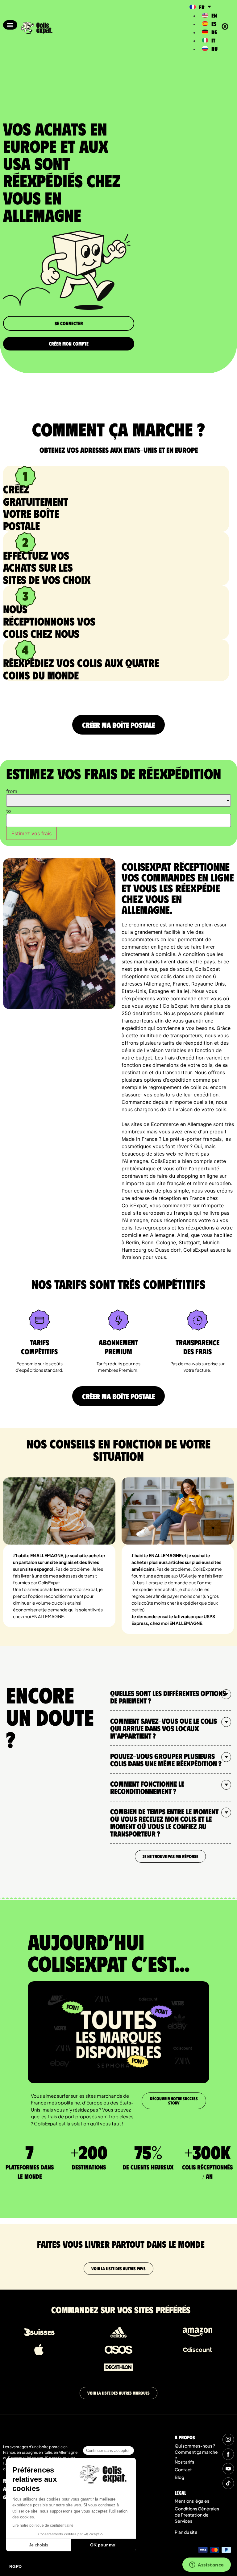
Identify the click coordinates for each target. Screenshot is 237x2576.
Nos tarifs (184, 2462)
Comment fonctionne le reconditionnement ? (147, 1787)
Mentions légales (192, 2501)
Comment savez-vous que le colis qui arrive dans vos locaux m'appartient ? (164, 1728)
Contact (183, 2469)
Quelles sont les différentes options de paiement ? (168, 1697)
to (9, 811)
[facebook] (228, 2454)
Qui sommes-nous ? (195, 2446)
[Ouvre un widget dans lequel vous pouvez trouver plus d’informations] (207, 2565)
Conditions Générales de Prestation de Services (197, 2515)
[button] (10, 25)
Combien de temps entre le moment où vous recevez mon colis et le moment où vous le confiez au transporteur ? (164, 1822)
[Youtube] (228, 2469)
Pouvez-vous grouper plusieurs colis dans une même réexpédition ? (166, 1760)
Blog (179, 2477)
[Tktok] (228, 2483)
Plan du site (186, 2532)
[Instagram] (228, 2439)
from (12, 791)
